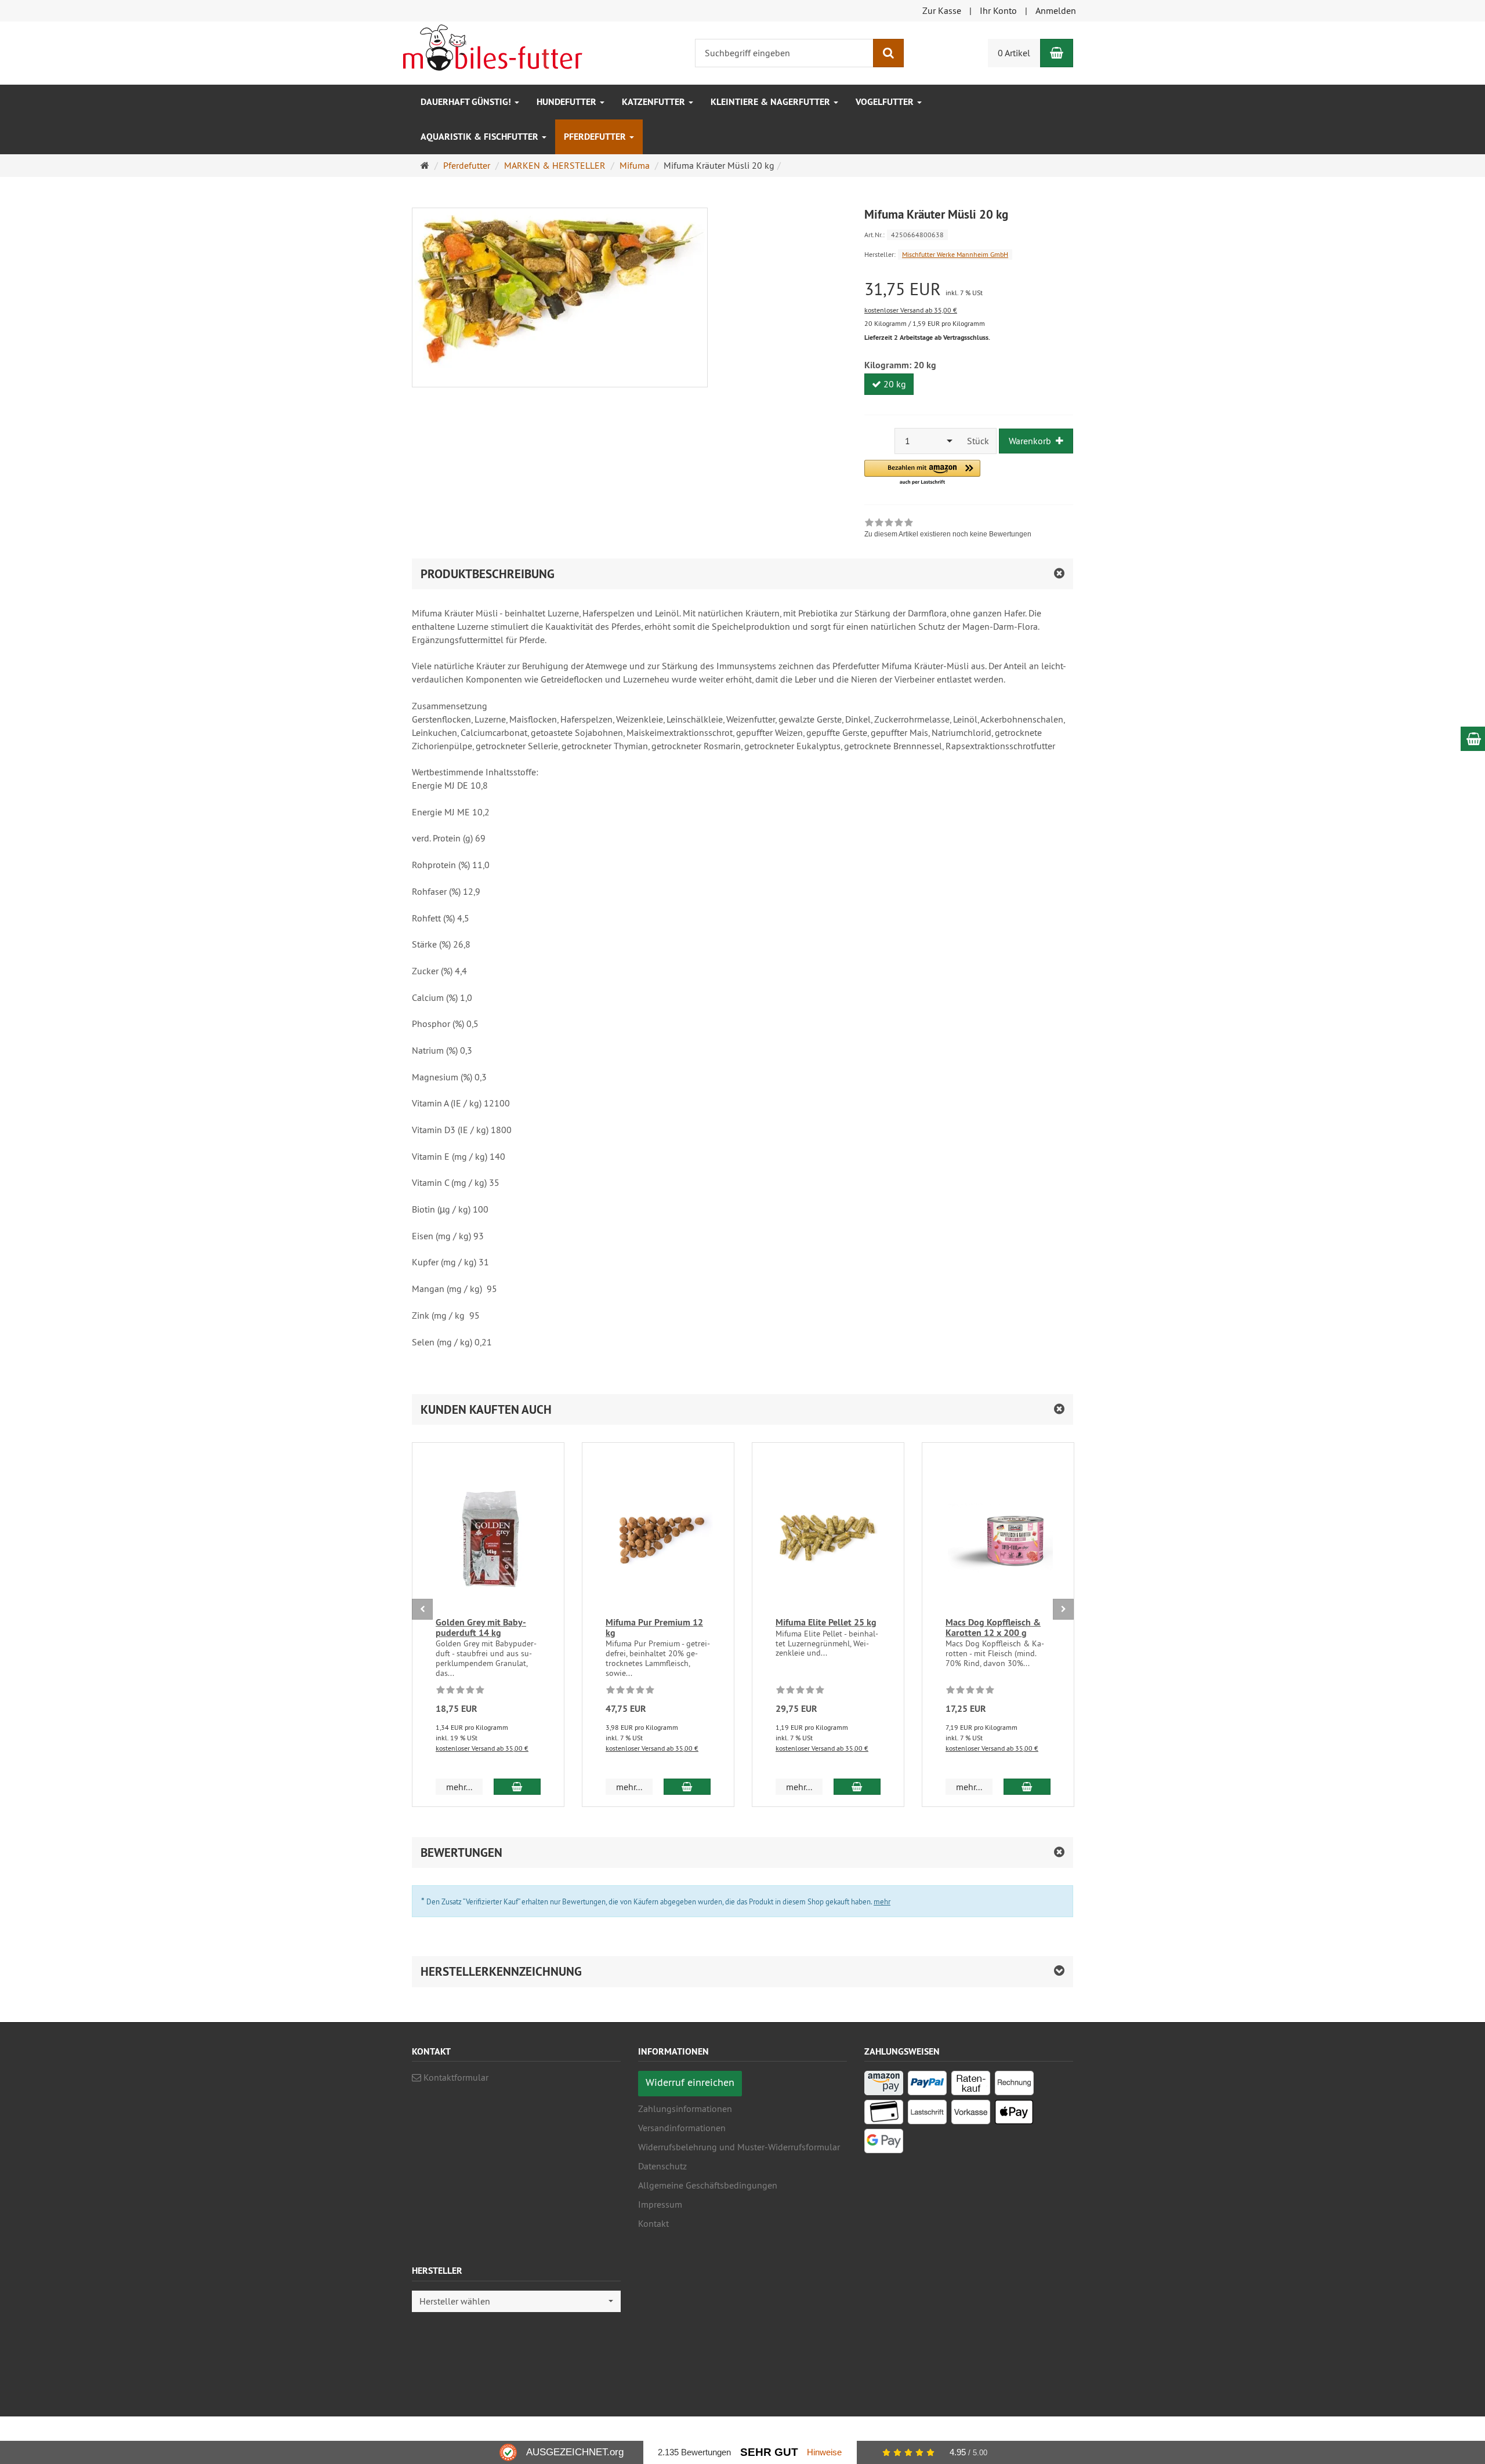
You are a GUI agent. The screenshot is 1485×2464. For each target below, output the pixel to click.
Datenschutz (662, 2166)
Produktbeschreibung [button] (488, 574)
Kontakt (653, 2223)
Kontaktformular (455, 2077)
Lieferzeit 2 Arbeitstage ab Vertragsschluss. (927, 338)
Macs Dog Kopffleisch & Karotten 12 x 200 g (993, 1627)
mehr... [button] (459, 1787)
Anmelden (1056, 10)
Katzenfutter (655, 102)
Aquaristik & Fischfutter (481, 137)
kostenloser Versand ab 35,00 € (911, 310)
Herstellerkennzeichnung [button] (501, 1971)
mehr (882, 1901)
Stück (978, 441)
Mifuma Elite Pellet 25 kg (826, 1622)
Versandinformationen (682, 2128)
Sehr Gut (769, 2452)
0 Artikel (1014, 53)
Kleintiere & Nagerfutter (772, 102)
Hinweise (824, 2452)
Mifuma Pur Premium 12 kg (654, 1627)
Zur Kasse (942, 10)
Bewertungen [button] (461, 1852)
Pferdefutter (596, 137)
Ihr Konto (998, 10)
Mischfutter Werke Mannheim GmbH (955, 254)
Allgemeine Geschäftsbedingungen (708, 2185)
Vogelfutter (886, 102)
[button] (922, 473)
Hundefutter (568, 102)
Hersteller (437, 2271)
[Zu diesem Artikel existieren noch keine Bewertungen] (460, 1692)
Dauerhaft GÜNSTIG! (467, 102)
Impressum (660, 2204)
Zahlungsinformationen (685, 2109)
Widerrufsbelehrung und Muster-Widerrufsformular (739, 2147)
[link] (948, 529)
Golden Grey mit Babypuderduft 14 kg (481, 1627)
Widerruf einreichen (690, 2082)
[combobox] (928, 441)
